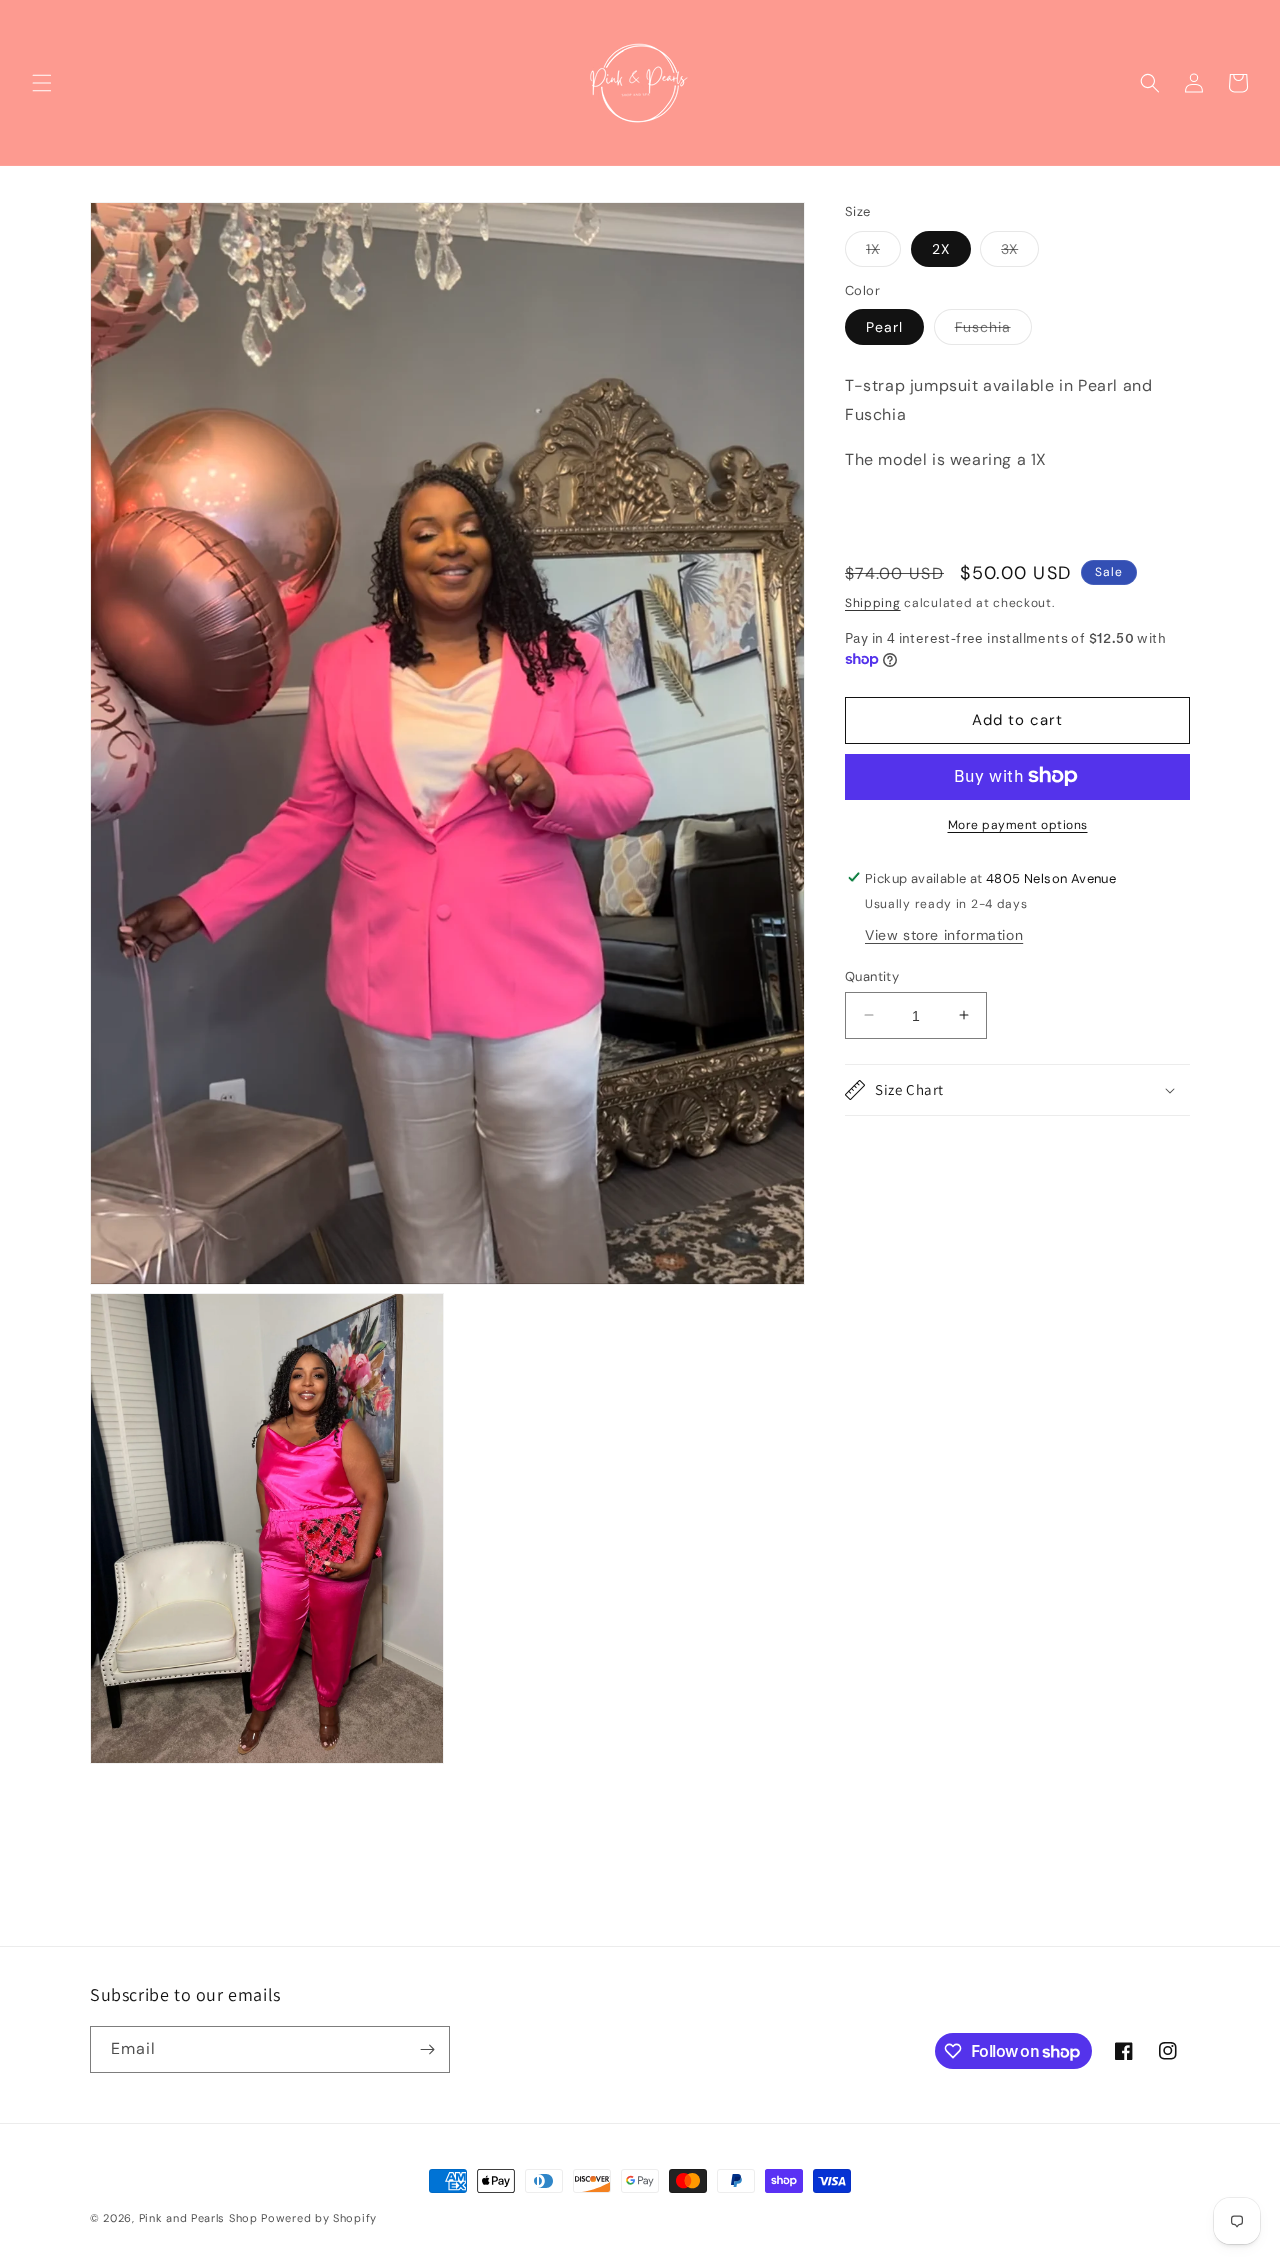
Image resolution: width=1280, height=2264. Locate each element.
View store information (944, 934)
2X (941, 249)
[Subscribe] (427, 2049)
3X (1020, 253)
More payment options (1018, 824)
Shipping (873, 602)
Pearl (884, 327)
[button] (42, 83)
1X (883, 253)
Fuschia (993, 331)
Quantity (872, 975)
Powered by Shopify (319, 2218)
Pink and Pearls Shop (198, 2218)
